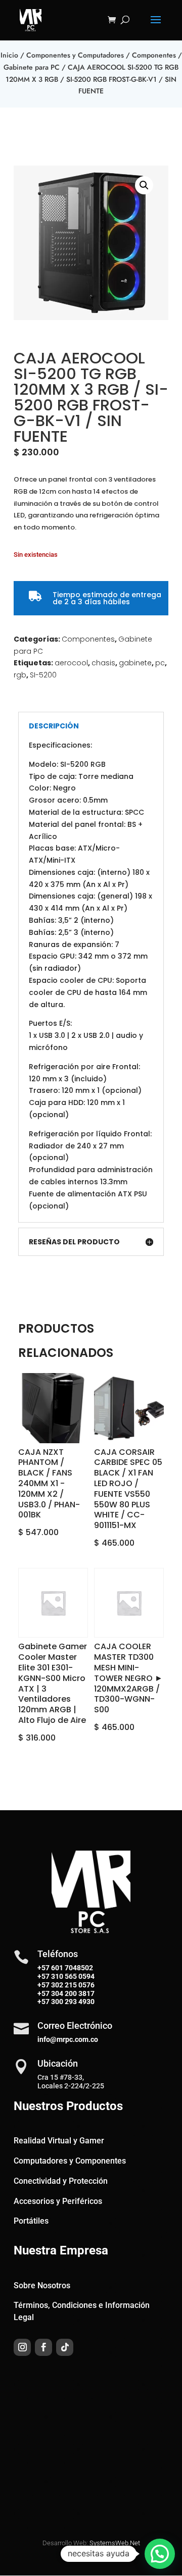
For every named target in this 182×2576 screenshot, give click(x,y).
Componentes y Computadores (75, 55)
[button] (144, 185)
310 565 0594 (72, 1976)
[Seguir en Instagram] (22, 2347)
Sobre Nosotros (42, 2285)
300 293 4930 (72, 2002)
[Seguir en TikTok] (65, 2347)
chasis (103, 663)
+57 (43, 1976)
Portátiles (31, 2221)
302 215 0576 (72, 1985)
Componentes (154, 55)
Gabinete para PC (32, 67)
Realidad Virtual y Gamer (59, 2141)
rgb (20, 675)
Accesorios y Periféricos (58, 2201)
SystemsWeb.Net (115, 2543)
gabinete (135, 663)
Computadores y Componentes (70, 2161)
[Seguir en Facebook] (43, 2347)
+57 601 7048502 (65, 1968)
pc (160, 663)
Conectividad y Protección (61, 2181)
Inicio (9, 55)
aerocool (71, 663)
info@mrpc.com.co (68, 2039)
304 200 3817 (72, 1993)
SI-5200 (43, 675)
